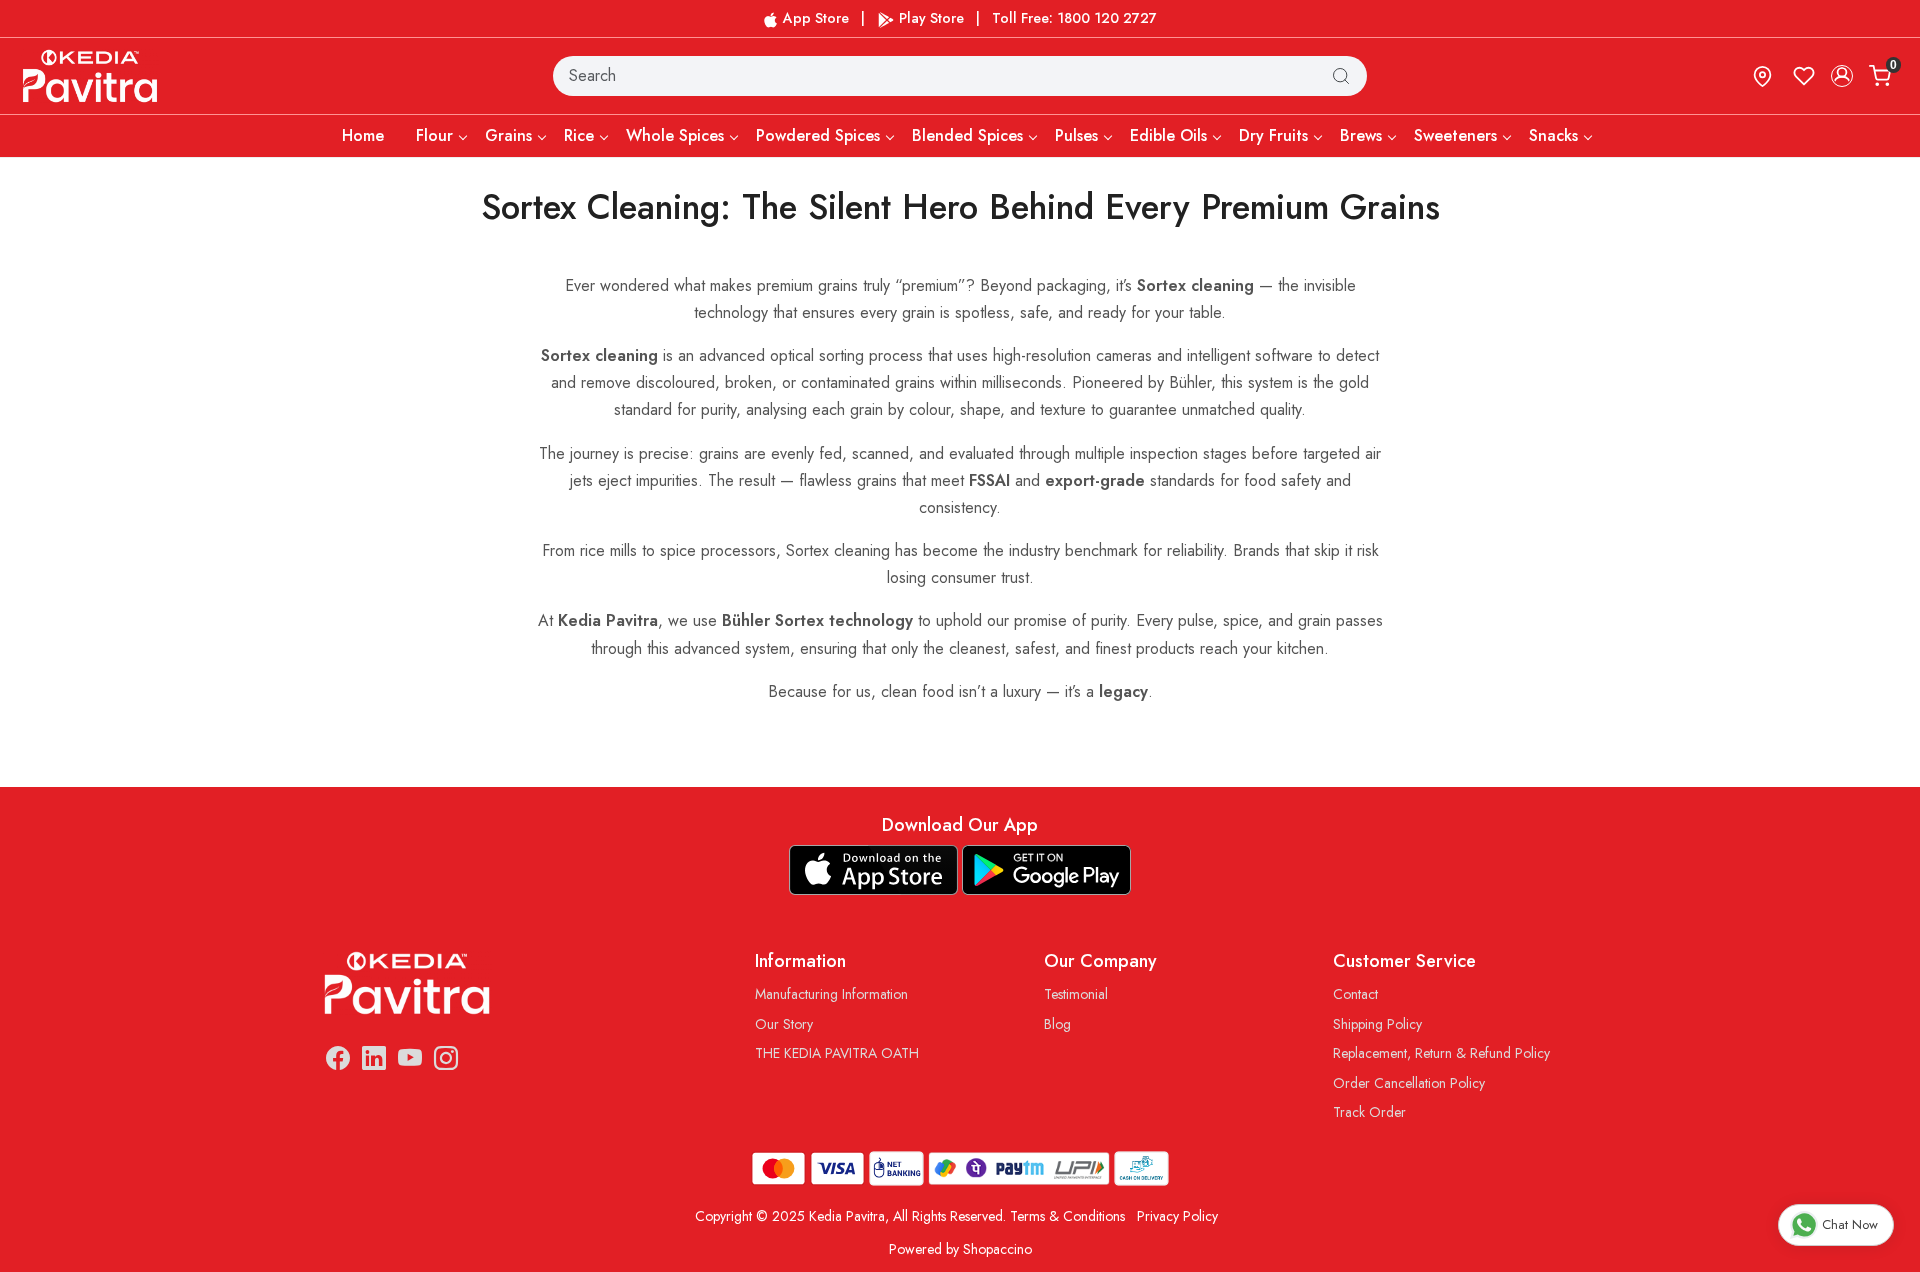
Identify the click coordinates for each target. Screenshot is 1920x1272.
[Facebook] (338, 1062)
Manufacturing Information (831, 994)
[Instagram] (446, 1062)
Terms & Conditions (1067, 1216)
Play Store (929, 18)
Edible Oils (1168, 135)
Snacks (1553, 135)
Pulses (1076, 135)
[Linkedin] (374, 1062)
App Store (814, 18)
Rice (579, 135)
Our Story (784, 1024)
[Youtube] (410, 1062)
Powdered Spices (818, 135)
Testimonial (1076, 994)
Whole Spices (675, 135)
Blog (1057, 1024)
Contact (1355, 994)
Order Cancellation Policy (1409, 1083)
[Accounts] (1842, 76)
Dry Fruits (1273, 135)
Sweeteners (1455, 135)
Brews (1361, 135)
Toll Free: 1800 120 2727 (1074, 18)
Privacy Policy (1177, 1216)
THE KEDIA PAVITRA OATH (837, 1053)
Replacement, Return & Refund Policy (1441, 1053)
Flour (434, 135)
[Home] (91, 75)
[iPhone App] (873, 870)
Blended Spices (967, 135)
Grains (508, 135)
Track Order (1369, 1112)
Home (363, 135)
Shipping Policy (1377, 1024)
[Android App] (1046, 870)
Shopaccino (997, 1249)
